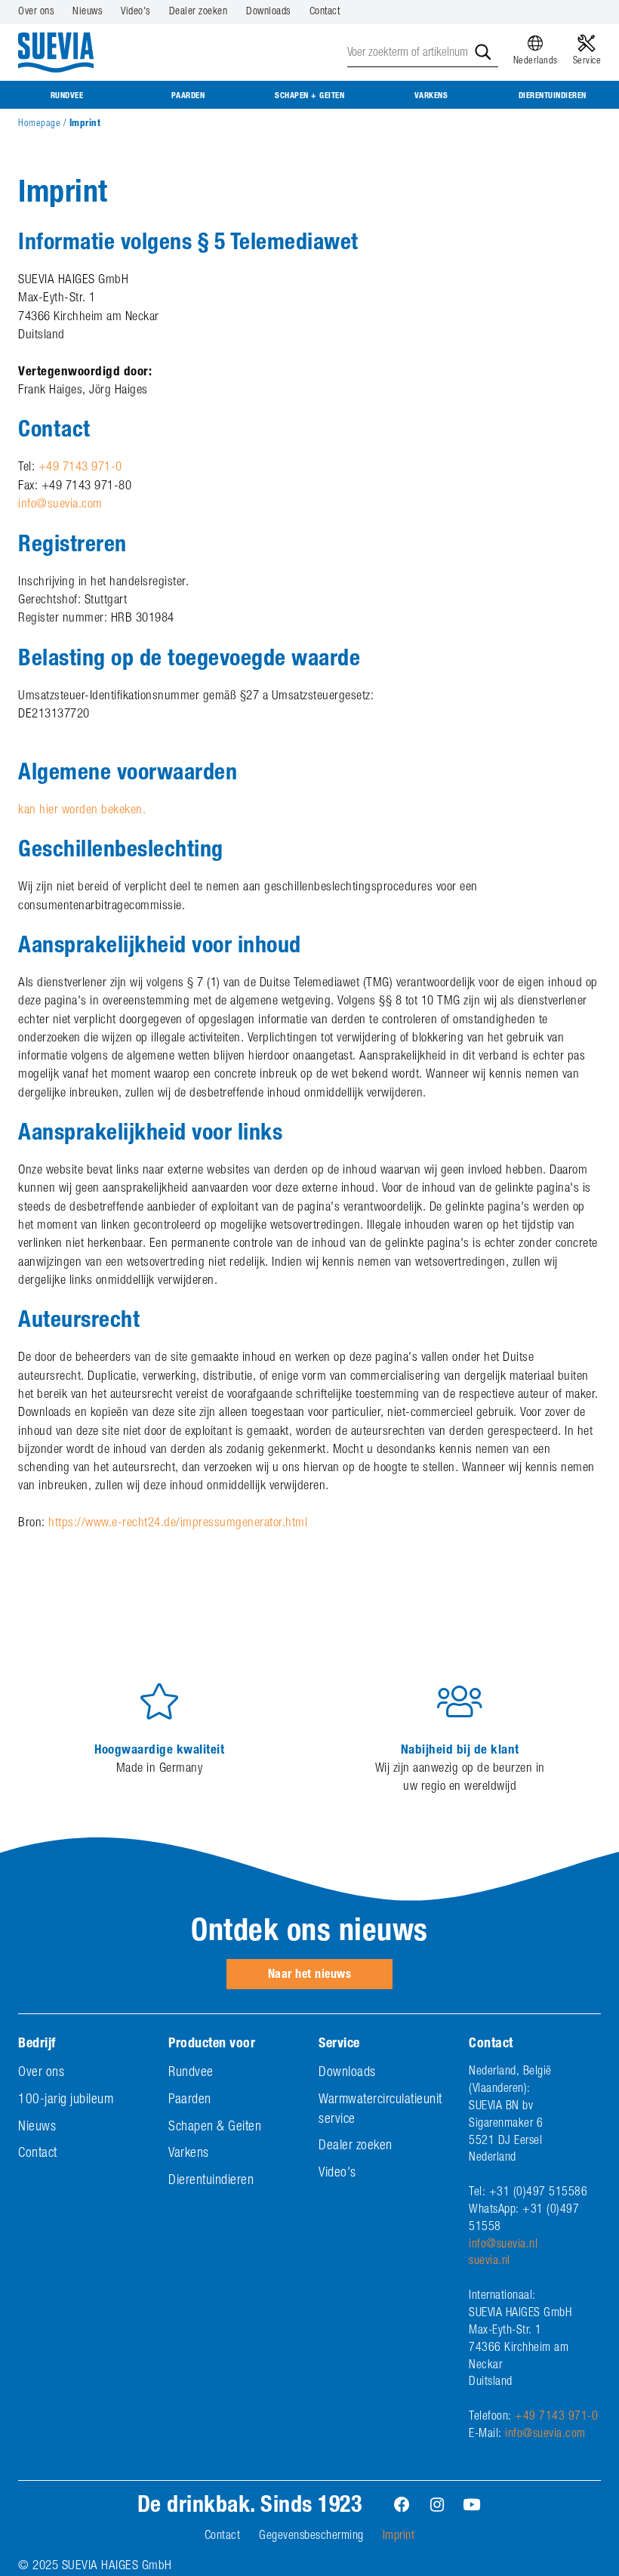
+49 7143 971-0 (80, 468)
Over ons (36, 12)
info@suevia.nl (503, 2245)
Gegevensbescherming (311, 2537)
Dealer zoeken (199, 12)
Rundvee (67, 96)
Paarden (188, 96)
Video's (136, 12)
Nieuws (87, 12)
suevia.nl (490, 2262)
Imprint (399, 2537)
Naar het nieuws (310, 1976)
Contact (325, 12)
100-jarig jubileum (66, 2100)
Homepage (39, 124)
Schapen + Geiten (309, 96)
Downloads (268, 12)
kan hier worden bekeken (80, 811)
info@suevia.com (60, 505)
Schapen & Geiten (215, 2127)
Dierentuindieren (553, 96)
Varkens (431, 96)
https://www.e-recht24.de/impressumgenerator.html (178, 1524)
